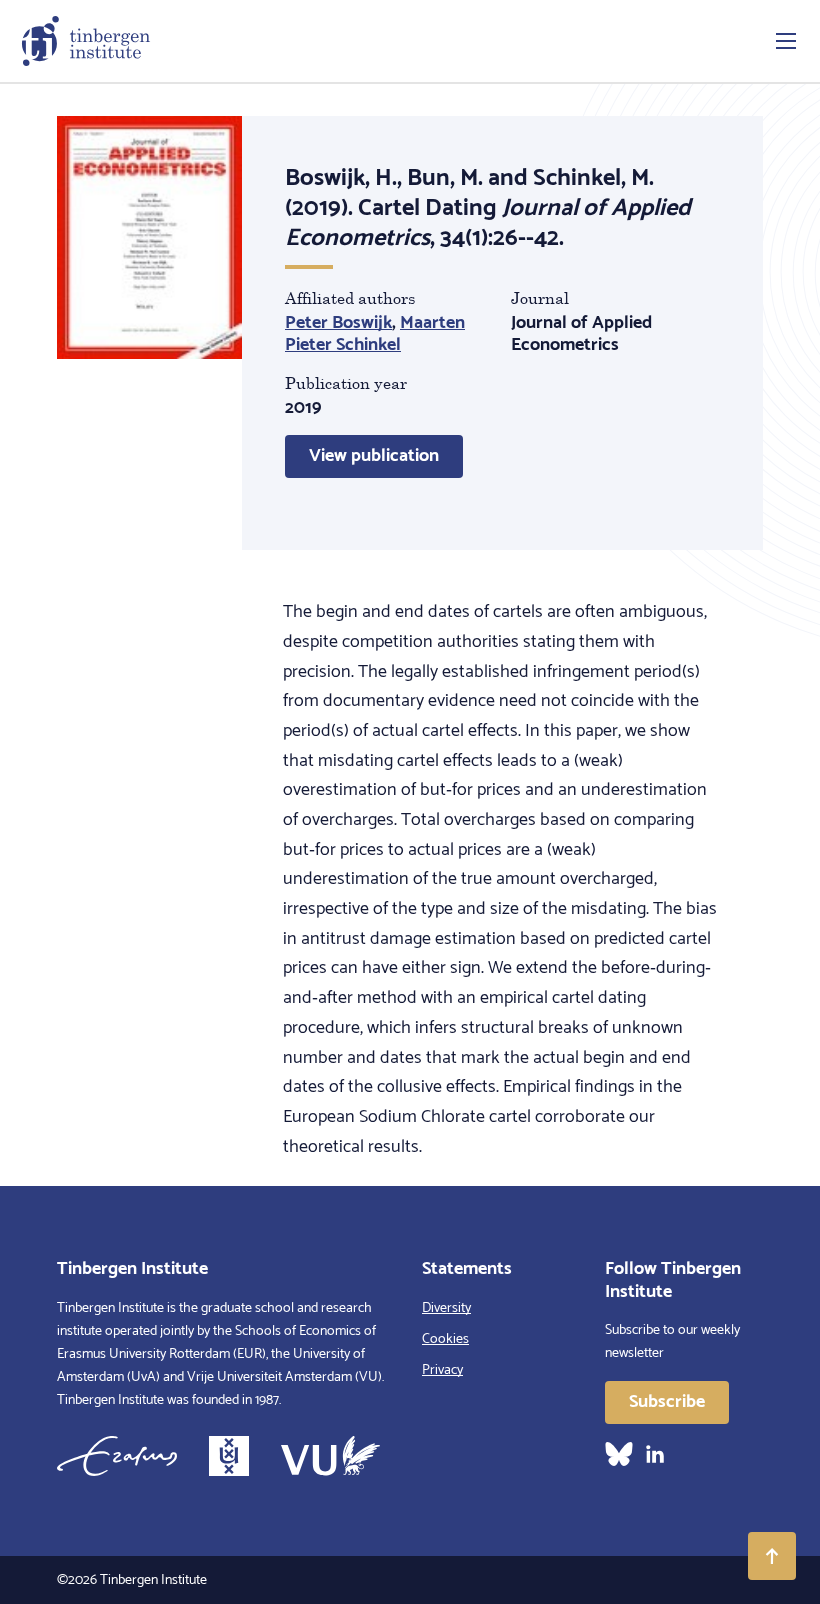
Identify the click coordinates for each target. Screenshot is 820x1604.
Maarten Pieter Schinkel (375, 334)
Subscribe (667, 1402)
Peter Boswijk (338, 323)
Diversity (446, 1308)
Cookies (445, 1339)
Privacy (442, 1370)
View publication (374, 456)
